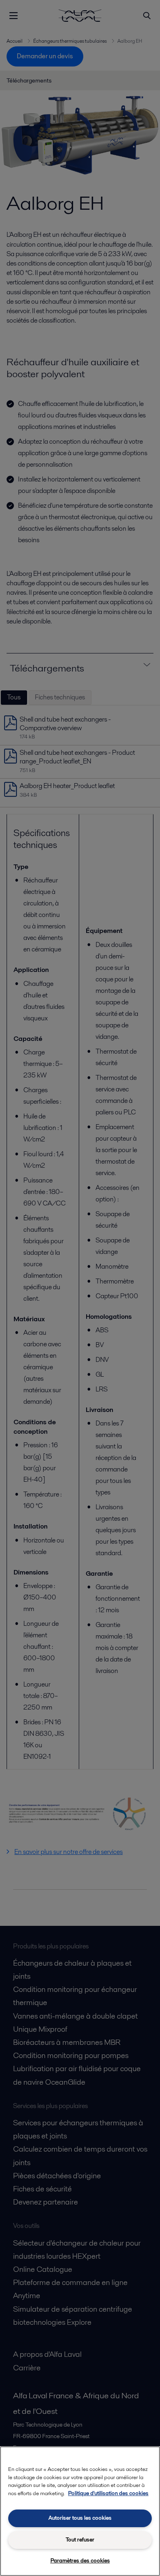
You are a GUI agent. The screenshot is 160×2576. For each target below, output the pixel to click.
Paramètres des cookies (80, 2561)
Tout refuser (80, 2540)
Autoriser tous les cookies (80, 2518)
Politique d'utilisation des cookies (108, 2493)
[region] (80, 2511)
